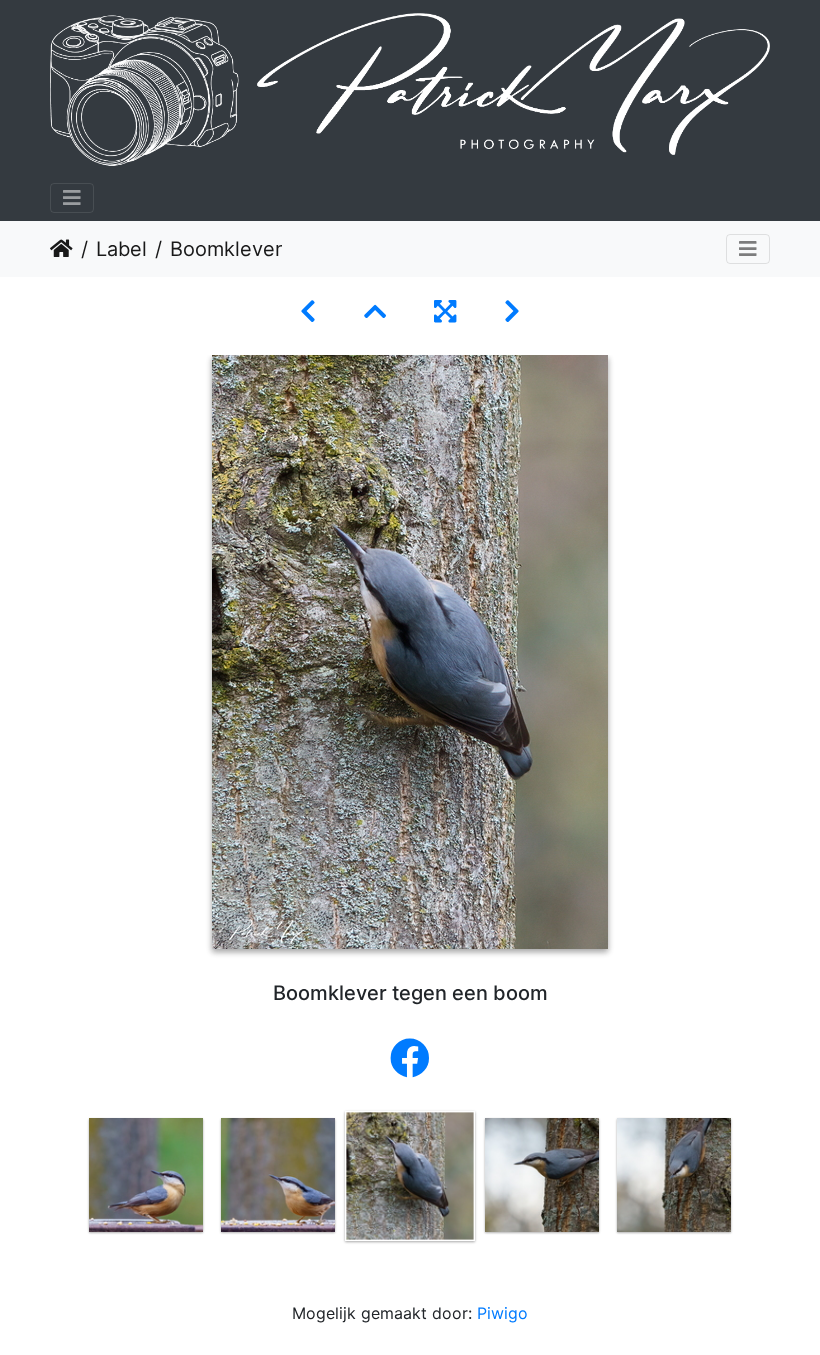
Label (121, 249)
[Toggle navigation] (72, 198)
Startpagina (61, 249)
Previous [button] (65, 1180)
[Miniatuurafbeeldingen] (375, 311)
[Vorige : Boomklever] (308, 311)
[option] (146, 1175)
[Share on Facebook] (410, 1058)
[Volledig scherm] (445, 311)
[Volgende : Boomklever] (512, 311)
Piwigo (502, 1313)
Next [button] (755, 1180)
